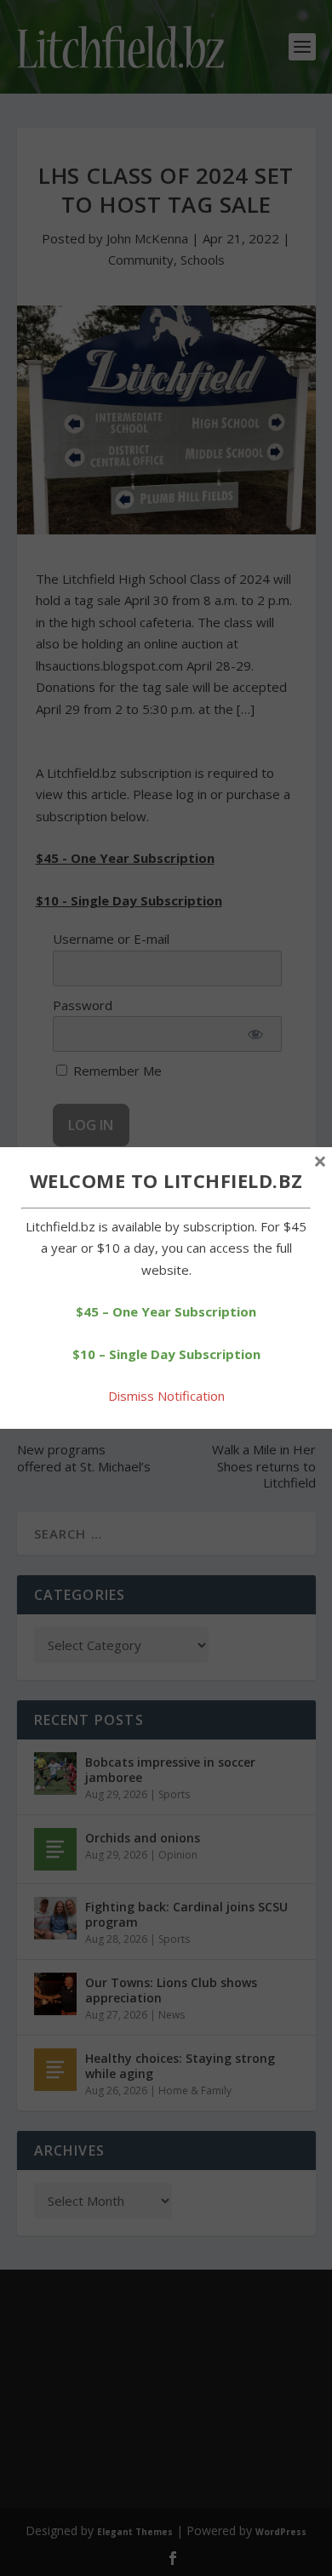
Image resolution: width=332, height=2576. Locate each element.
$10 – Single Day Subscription (166, 1354)
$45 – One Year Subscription (166, 1311)
